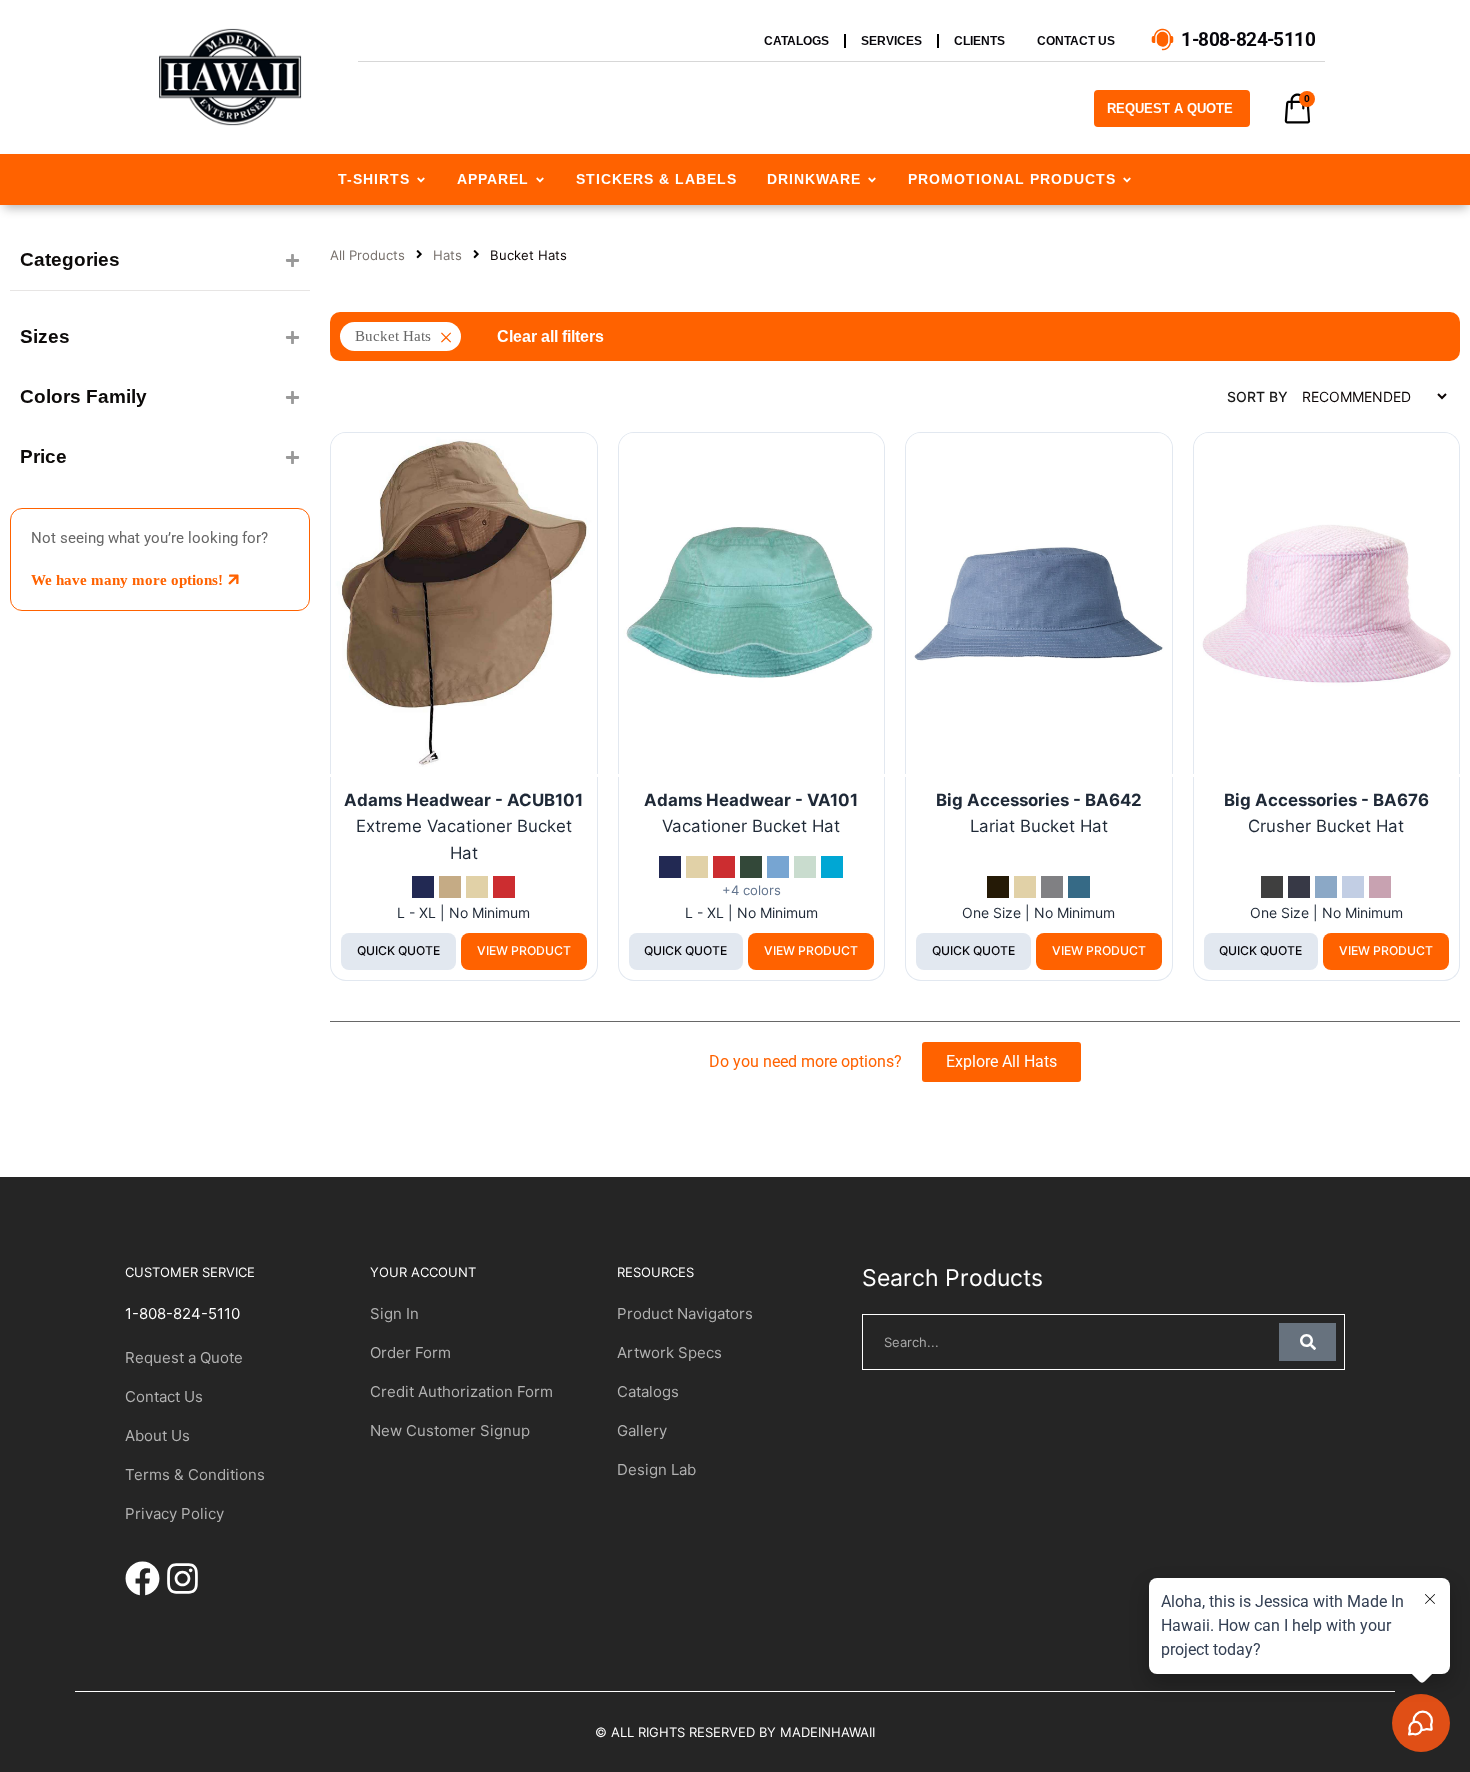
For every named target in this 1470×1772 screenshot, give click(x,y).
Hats (447, 255)
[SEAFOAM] (805, 867)
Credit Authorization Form (461, 1391)
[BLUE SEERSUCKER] (1353, 887)
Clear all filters (550, 336)
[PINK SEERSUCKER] (1380, 887)
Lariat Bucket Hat (1039, 826)
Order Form (410, 1352)
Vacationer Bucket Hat (751, 826)
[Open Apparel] (540, 179)
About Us (157, 1435)
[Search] (1307, 1342)
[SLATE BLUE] (1079, 887)
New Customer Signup (450, 1430)
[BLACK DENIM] (1272, 887)
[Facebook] (142, 1578)
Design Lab (656, 1469)
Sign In (394, 1313)
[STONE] (450, 887)
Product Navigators (685, 1313)
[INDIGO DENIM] (1299, 887)
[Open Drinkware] (872, 179)
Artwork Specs (669, 1352)
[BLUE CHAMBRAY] (1326, 887)
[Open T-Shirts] (421, 179)
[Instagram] (182, 1578)
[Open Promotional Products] (1127, 179)
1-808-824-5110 (182, 1313)
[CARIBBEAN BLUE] (832, 867)
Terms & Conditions (195, 1474)
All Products (367, 255)
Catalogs (648, 1391)
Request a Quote (184, 1357)
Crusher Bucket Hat (1326, 826)
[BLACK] (998, 887)
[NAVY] (423, 887)
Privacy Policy (174, 1513)
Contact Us (164, 1396)
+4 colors (751, 890)
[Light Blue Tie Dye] (778, 867)
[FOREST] (751, 867)
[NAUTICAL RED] (504, 887)
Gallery (642, 1430)
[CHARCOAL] (1052, 887)
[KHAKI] (477, 887)
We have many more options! (129, 580)
